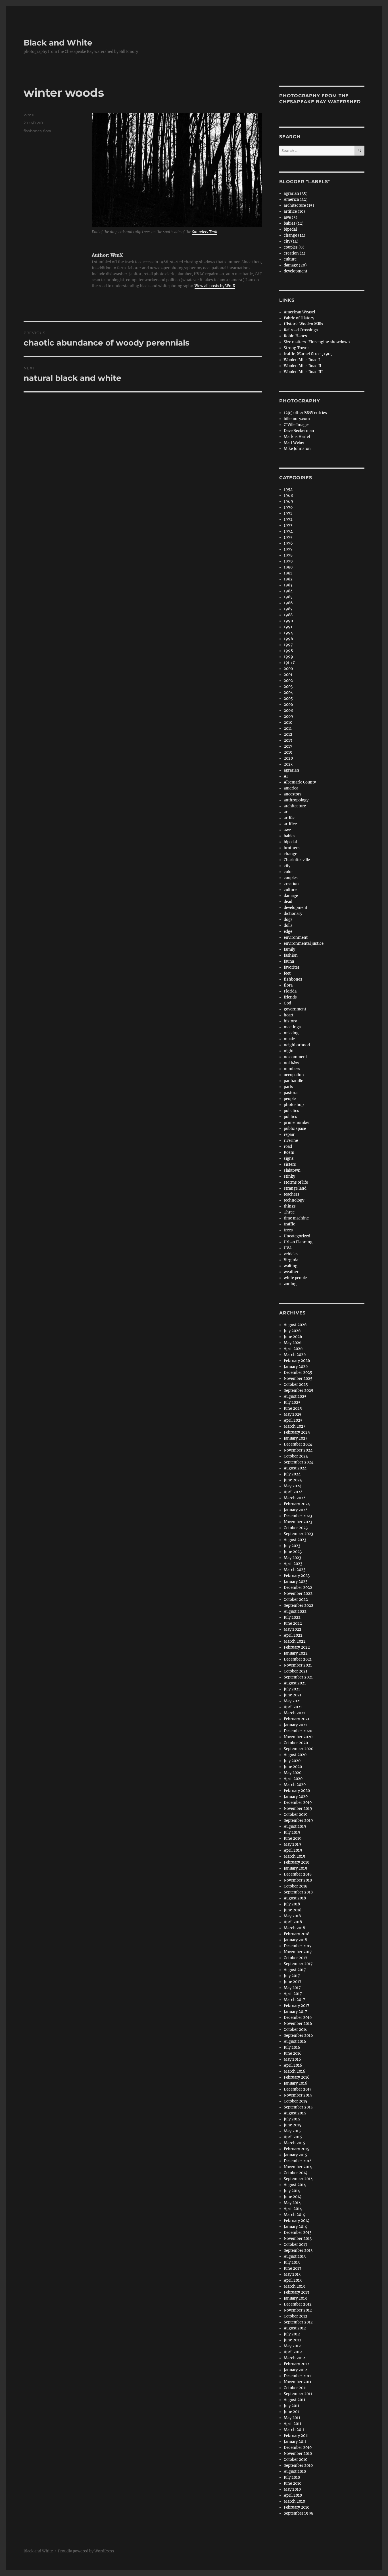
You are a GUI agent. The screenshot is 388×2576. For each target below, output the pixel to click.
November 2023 (298, 1522)
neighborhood (297, 1045)
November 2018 (298, 1880)
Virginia (291, 1260)
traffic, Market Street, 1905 (308, 354)
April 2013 (293, 2280)
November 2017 (298, 1952)
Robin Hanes (295, 336)
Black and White (58, 43)
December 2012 (298, 2304)
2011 (288, 728)
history (290, 1021)
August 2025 (295, 1396)
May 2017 (292, 1988)
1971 (288, 513)
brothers (292, 848)
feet (287, 973)
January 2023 (296, 1582)
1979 (288, 561)
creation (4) (295, 253)
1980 (288, 567)
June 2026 (293, 1337)
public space (295, 1129)
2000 (288, 669)
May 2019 (292, 1844)
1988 (288, 615)
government (295, 1009)
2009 (288, 717)
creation (291, 884)
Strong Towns (297, 348)
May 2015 (292, 2131)
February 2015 (297, 2149)
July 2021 (292, 1689)
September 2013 (298, 2251)
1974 (288, 531)
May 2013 (292, 2274)
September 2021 (298, 1677)
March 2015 (294, 2143)
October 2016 (296, 2030)
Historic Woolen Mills (303, 324)
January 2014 (295, 2227)
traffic (289, 1224)
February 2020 (297, 1791)
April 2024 (293, 1492)
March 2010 (294, 2501)
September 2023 (298, 1534)
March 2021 (294, 1713)
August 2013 (295, 2256)
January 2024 (296, 1510)
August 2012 (295, 2328)
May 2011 (292, 2418)
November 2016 (298, 2024)
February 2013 (296, 2292)
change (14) (295, 235)
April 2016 (293, 2065)
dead (288, 902)
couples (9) (294, 247)
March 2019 (295, 1856)
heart (289, 1015)
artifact (290, 818)
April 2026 (293, 1349)
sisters (290, 1164)
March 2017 (294, 2000)
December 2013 (298, 2233)
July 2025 (292, 1402)
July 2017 (292, 1976)
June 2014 (293, 2197)
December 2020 (298, 1731)
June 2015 (293, 2125)
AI (286, 776)
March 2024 (295, 1498)
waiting (291, 1266)
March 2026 (295, 1355)
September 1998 (299, 2513)
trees (288, 1230)
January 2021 (295, 1725)
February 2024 (297, 1504)
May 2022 (293, 1629)
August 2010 (295, 2471)
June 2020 (293, 1767)
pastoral (291, 1093)
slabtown (292, 1170)
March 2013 (294, 2286)
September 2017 (298, 1964)
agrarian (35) (296, 194)
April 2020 (293, 1779)
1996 (288, 639)
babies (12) (294, 223)
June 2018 (293, 1910)
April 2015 (293, 2137)
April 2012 (293, 2352)
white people (295, 1278)
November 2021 (298, 1665)
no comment (295, 1057)
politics (290, 1117)
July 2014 (292, 2191)
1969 (288, 502)
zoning (290, 1284)
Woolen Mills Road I (302, 360)
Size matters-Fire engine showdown (317, 342)
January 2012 (295, 2370)
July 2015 (292, 2119)
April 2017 (293, 1994)
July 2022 (292, 1617)
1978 (288, 555)
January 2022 (296, 1653)
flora (47, 131)
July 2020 (292, 1761)
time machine (296, 1218)
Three (289, 1212)
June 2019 (293, 1838)
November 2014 (298, 2167)
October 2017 (296, 1958)
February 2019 (297, 1862)
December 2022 (298, 1588)
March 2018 (294, 1928)
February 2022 (297, 1647)
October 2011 (295, 2388)
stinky (289, 1176)
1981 (288, 573)
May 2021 (292, 1701)
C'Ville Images (297, 425)
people (290, 1099)
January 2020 (296, 1797)
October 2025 (296, 1385)
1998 (288, 651)
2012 (288, 734)
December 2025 (298, 1373)
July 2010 (292, 2477)
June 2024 (293, 1480)
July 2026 (292, 1331)
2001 (288, 675)
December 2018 (298, 1874)
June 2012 (293, 2340)
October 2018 (296, 1886)
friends (290, 997)
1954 (288, 490)
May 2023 (292, 1558)
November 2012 (298, 2310)
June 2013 (292, 2268)
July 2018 (292, 1904)
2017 (288, 746)
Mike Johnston (297, 449)
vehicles (291, 1254)
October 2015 (296, 2101)
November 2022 (298, 1594)
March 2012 (294, 2358)
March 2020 (295, 1785)
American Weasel (299, 312)
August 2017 (295, 1970)
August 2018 (295, 1898)
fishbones (33, 131)
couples (291, 878)
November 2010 (298, 2454)
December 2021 (298, 1659)
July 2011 (292, 2406)
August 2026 (295, 1325)
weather (291, 1272)
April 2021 (293, 1707)
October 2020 (296, 1743)
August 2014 (295, 2185)
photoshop (294, 1105)
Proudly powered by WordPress (86, 2551)
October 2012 (296, 2316)
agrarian (291, 770)
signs (289, 1158)
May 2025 (293, 1414)
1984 (288, 591)
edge (288, 932)
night (289, 1051)
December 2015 (298, 2089)
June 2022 (293, 1623)
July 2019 (292, 1832)
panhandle (293, 1081)
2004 (288, 693)
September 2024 (299, 1462)
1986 (288, 603)
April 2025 (293, 1420)
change (290, 854)
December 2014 (298, 2161)
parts (288, 1087)
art (286, 812)
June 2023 (293, 1552)
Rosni (289, 1152)
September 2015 (298, 2107)
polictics (291, 1111)
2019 (288, 752)
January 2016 (296, 2083)
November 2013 (298, 2239)
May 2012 (292, 2346)
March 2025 (295, 1426)
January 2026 (296, 1367)
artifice (290, 824)
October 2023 (296, 1528)
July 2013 (292, 2262)
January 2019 (296, 1868)
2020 (288, 758)
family (289, 949)
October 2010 (296, 2460)
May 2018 (292, 1916)
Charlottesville (297, 860)
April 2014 (293, 2209)
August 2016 (295, 2041)
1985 (288, 597)
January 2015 (295, 2155)
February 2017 (297, 2006)
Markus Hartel (297, 437)
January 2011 (295, 2442)
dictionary (293, 914)
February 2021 (297, 1719)
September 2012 (298, 2322)
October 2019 (296, 1815)
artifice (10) (294, 211)
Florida (290, 991)
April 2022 (293, 1635)
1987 (288, 609)
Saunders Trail (205, 232)
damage (291, 896)
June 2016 (293, 2053)
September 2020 (299, 1749)
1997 (288, 645)
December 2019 (298, 1803)
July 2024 (292, 1474)
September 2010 (298, 2466)
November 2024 (298, 1450)
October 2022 (296, 1600)
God (287, 1003)
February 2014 (297, 2221)
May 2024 (293, 1486)
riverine (291, 1141)
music (289, 1039)
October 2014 (296, 2173)
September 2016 (298, 2036)
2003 (288, 687)
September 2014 (298, 2179)
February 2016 (297, 2077)
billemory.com (297, 419)
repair (289, 1135)
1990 (288, 621)
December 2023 (298, 1516)
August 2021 (295, 1683)
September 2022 (299, 1606)
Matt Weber (294, 443)
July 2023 (292, 1546)
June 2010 (293, 2483)
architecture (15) (299, 205)
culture (290, 259)
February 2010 (297, 2507)
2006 (288, 705)
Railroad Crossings (301, 330)
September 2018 (298, 1892)
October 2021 (296, 1671)
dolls (288, 926)
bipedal (290, 229)
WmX (29, 115)
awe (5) (291, 217)
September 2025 (299, 1391)
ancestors (293, 794)
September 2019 (298, 1821)
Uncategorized (297, 1236)
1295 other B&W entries (305, 413)
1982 (288, 579)
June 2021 (293, 1695)
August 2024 (295, 1468)
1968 (288, 496)
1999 (288, 657)
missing (291, 1033)
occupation (294, 1075)
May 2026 (293, 1343)
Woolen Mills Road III (303, 372)
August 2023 (295, 1540)
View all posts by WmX (215, 286)
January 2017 (295, 2012)
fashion (291, 955)
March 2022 (295, 1641)
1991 (288, 627)
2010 (288, 722)
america (291, 788)
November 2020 (298, 1737)
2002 (288, 681)
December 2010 (298, 2448)
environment (296, 937)
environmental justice (304, 943)
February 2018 (297, 1934)
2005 (288, 699)
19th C (289, 663)
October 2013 (295, 2245)
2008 (288, 711)
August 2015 (295, 2113)
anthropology (296, 800)
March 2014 (294, 2215)
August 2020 (295, 1755)
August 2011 (295, 2400)
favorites (292, 967)
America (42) (296, 199)
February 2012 (297, 2364)
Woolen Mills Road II (303, 366)
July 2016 (292, 2047)
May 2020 (293, 1773)
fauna (289, 961)
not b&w (291, 1063)
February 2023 (297, 1576)
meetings (292, 1027)
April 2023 (293, 1564)
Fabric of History (299, 318)
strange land (295, 1188)
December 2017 (298, 1946)
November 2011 (298, 2382)
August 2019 (295, 1826)
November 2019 (298, 1809)
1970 (288, 507)
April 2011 (293, 2424)
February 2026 (297, 1361)
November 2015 (298, 2095)
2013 (288, 740)
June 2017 (293, 1982)
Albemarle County (300, 782)
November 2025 (298, 1379)
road (288, 1147)
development (296, 271)
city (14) (291, 241)
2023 (288, 764)
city (287, 866)
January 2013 (295, 2298)
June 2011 (292, 2412)
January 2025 (296, 1438)
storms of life (296, 1182)
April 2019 (293, 1850)
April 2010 (293, 2495)
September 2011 (298, 2394)
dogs (288, 920)
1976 (288, 543)
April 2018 (293, 1922)
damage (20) (295, 265)
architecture (295, 806)
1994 (288, 633)
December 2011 (297, 2376)
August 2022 (295, 1611)
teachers (292, 1194)
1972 (288, 519)
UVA (288, 1248)
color (288, 872)
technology (294, 1200)
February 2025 (297, 1432)
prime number (297, 1123)
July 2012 (292, 2334)
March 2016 (295, 2071)
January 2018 (295, 1940)
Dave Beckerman (299, 431)
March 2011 (294, 2430)
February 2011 (296, 2436)
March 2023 (295, 1570)
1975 (288, 537)
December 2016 (298, 2018)
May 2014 (292, 2203)
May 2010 (292, 2489)
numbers (292, 1069)
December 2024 (298, 1444)
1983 (288, 585)
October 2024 (296, 1456)
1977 (288, 549)
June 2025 (293, 1408)
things (290, 1206)
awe (287, 830)
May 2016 (292, 2059)
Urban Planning (298, 1242)
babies (290, 836)
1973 (288, 525)
